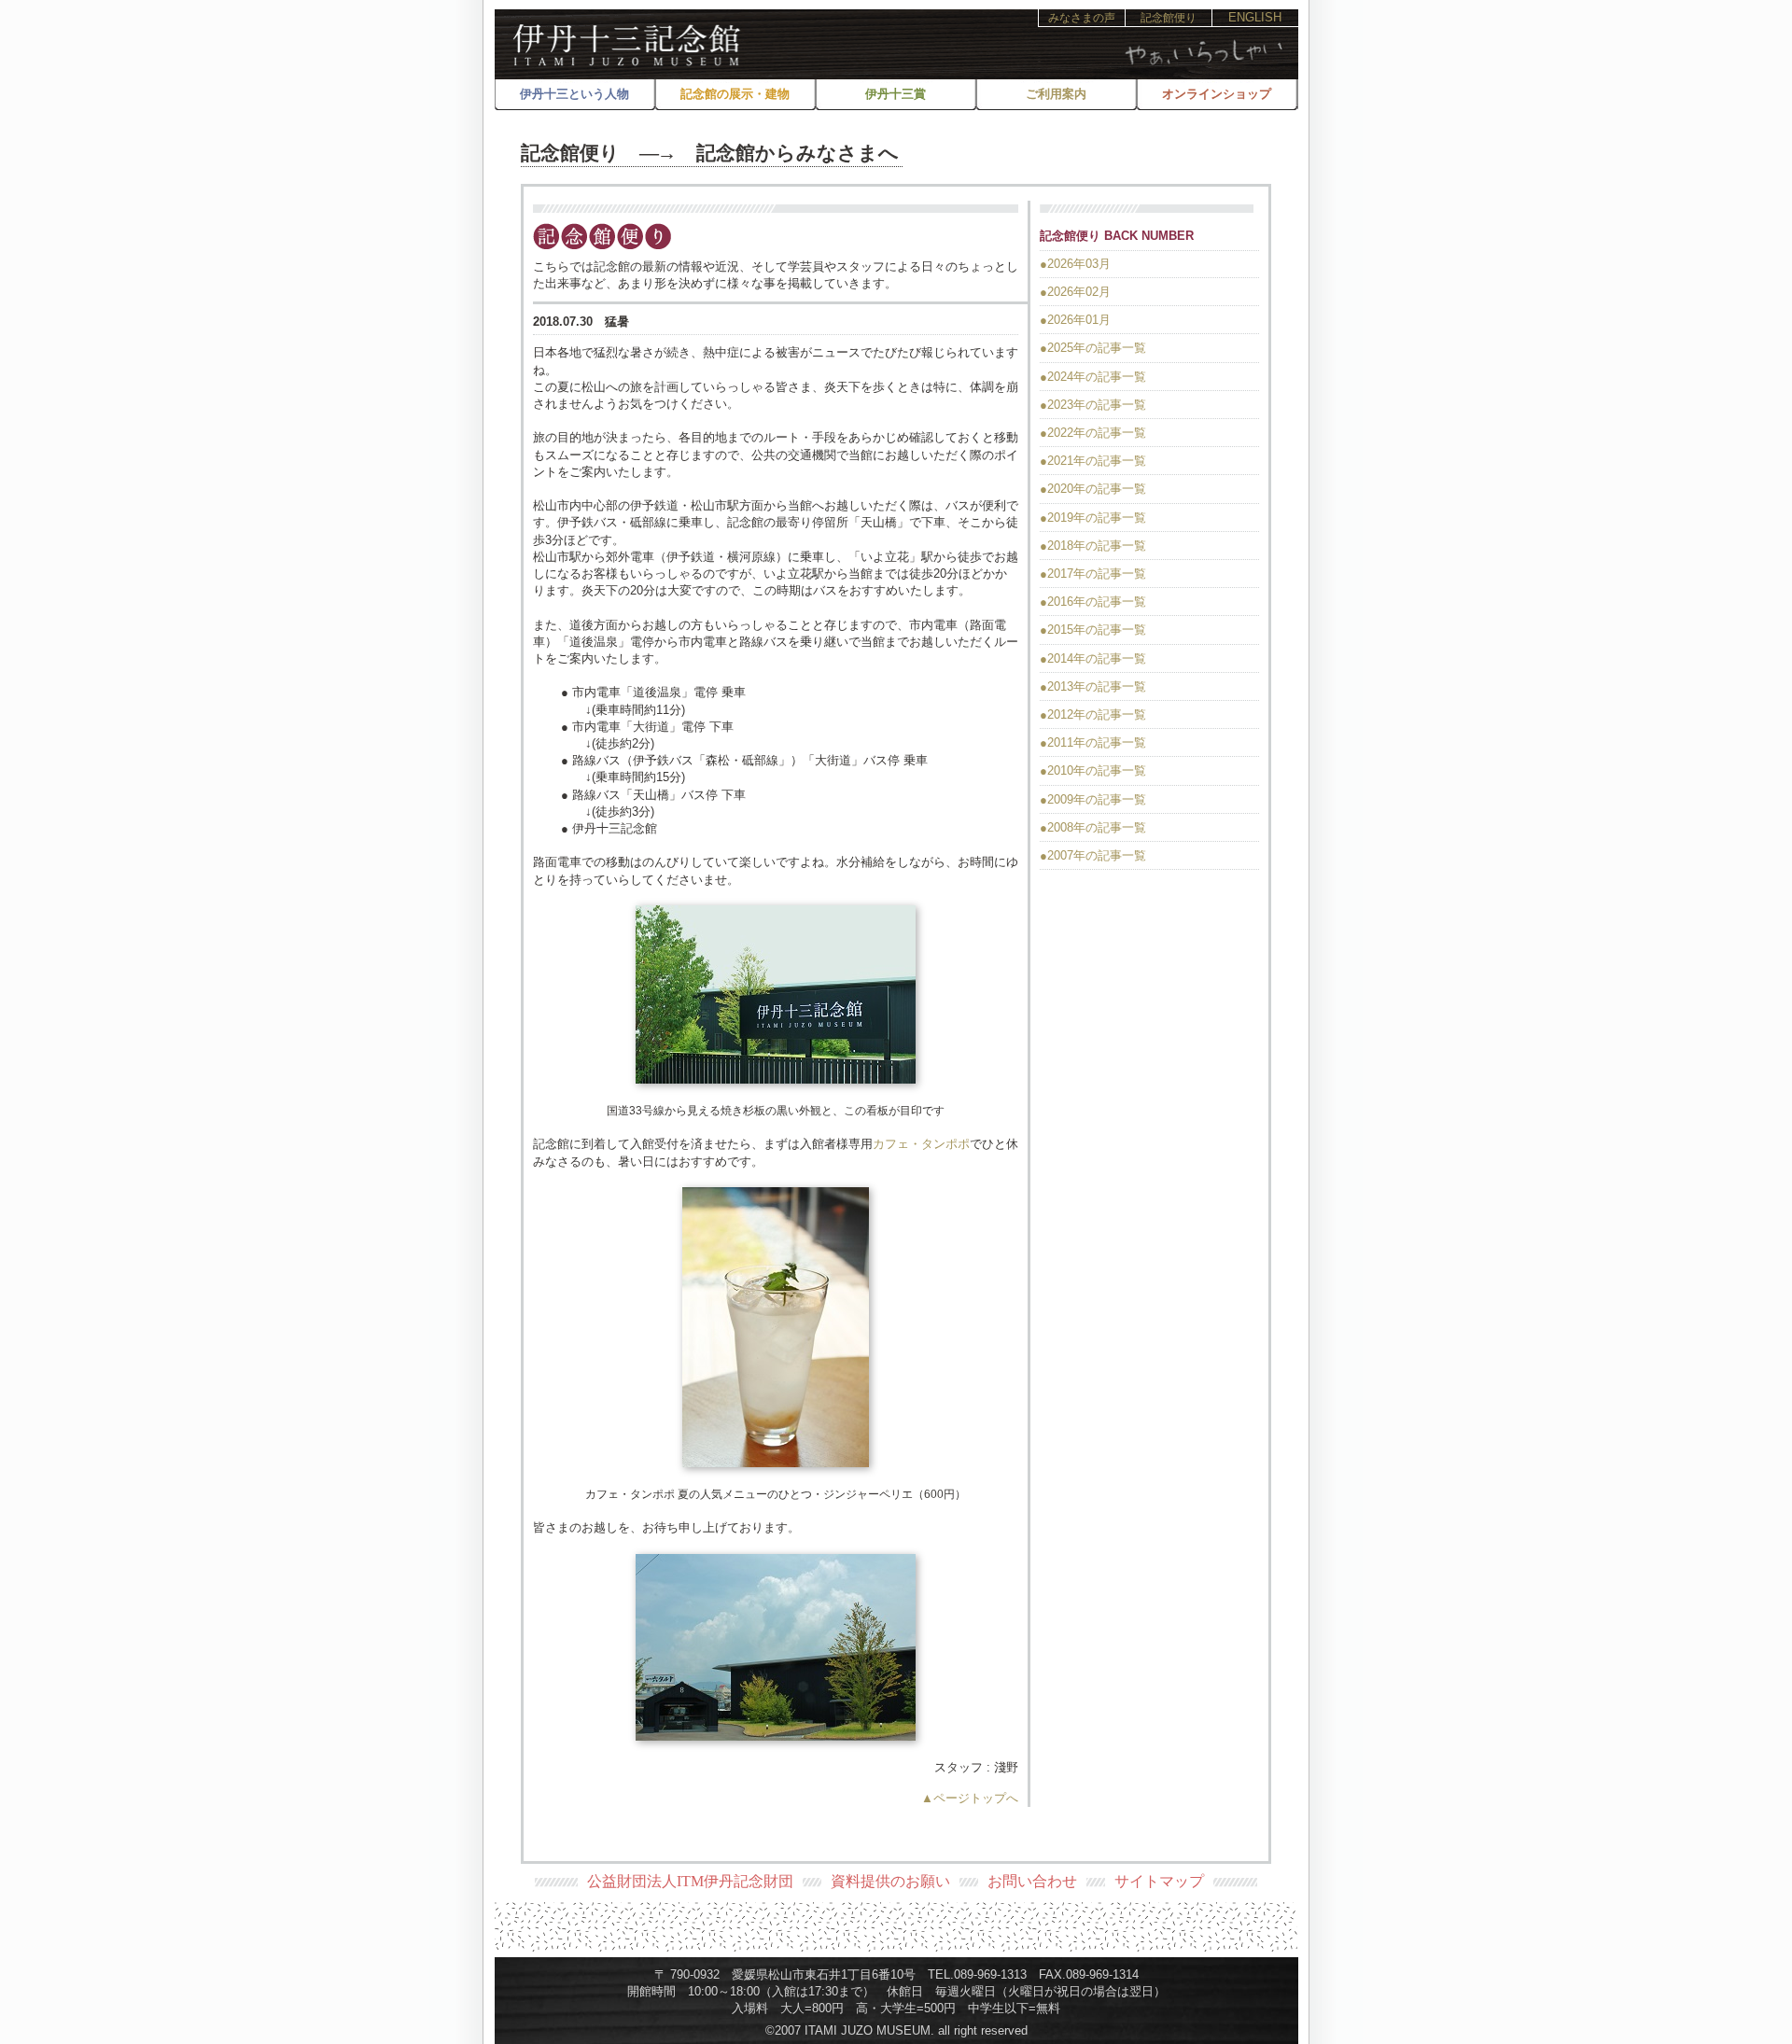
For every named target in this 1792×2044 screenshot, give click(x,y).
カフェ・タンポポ (921, 1144)
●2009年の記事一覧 (1093, 799)
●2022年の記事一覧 (1093, 433)
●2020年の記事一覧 (1093, 489)
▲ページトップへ (970, 1798)
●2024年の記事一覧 (1093, 377)
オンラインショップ (1217, 94)
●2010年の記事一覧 (1093, 770)
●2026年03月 (1075, 264)
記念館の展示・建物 (735, 94)
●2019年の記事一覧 (1093, 518)
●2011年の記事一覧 (1093, 742)
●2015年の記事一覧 (1093, 630)
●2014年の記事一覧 (1093, 658)
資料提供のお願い (890, 1881)
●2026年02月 (1075, 292)
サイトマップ (1159, 1881)
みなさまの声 (1082, 18)
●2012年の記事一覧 (1093, 714)
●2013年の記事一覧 (1093, 686)
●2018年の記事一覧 (1093, 546)
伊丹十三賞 (896, 94)
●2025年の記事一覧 (1093, 348)
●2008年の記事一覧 (1093, 827)
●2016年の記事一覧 (1093, 602)
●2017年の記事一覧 (1093, 574)
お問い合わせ (1032, 1881)
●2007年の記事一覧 (1093, 855)
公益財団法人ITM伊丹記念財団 (690, 1881)
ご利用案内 (1056, 94)
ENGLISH (1255, 17)
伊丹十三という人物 (574, 94)
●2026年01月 (1075, 320)
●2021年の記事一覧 (1093, 461)
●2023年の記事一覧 (1093, 405)
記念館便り (1169, 18)
